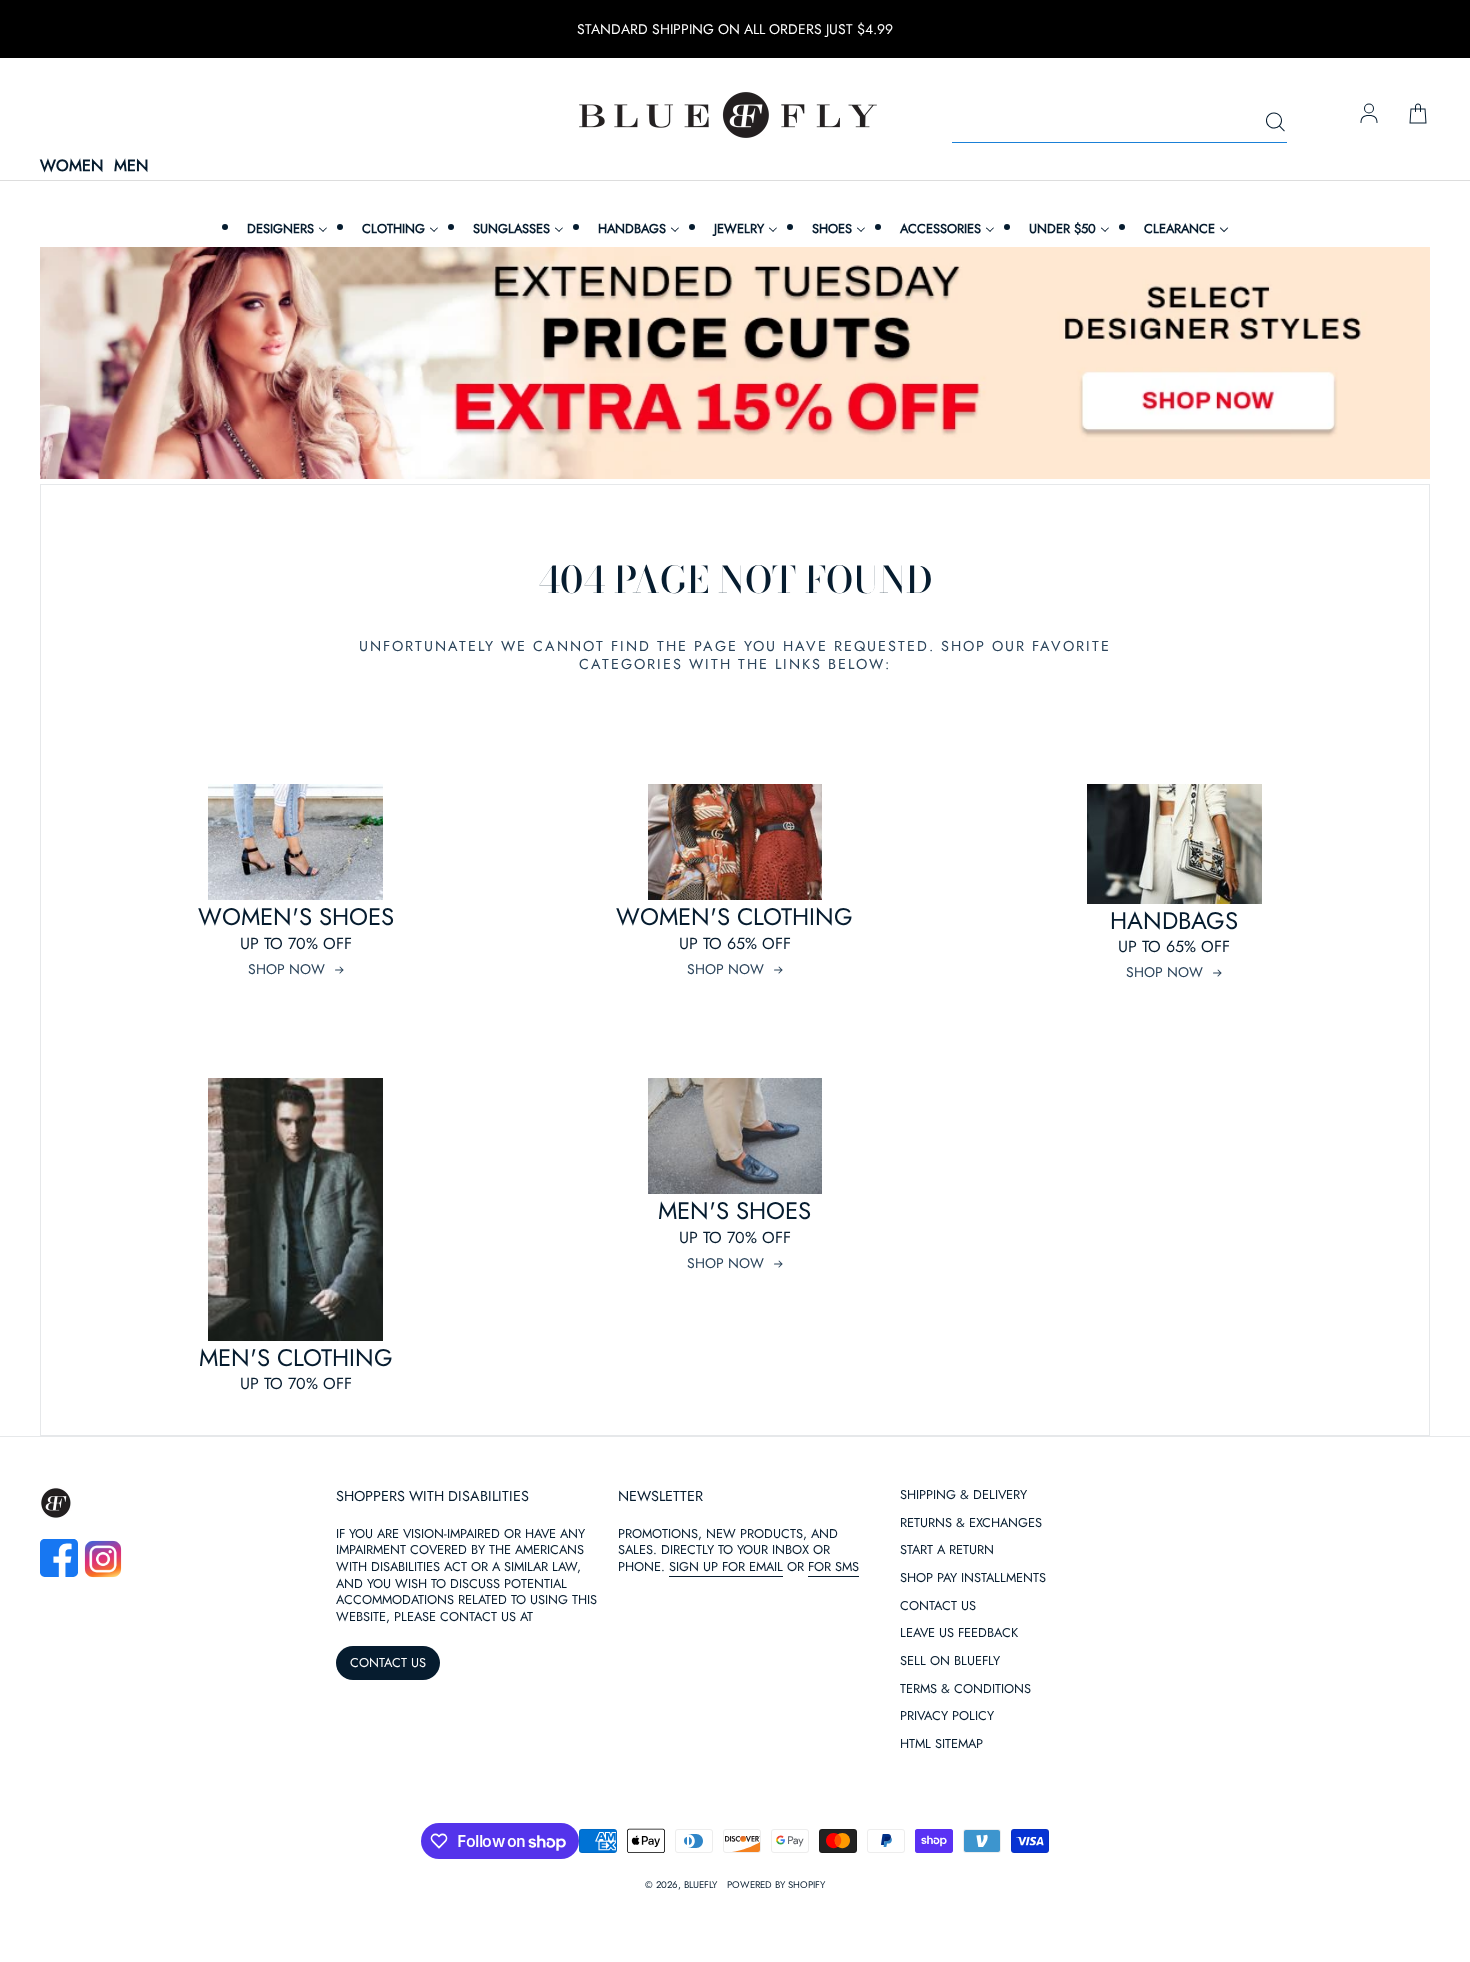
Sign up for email (726, 1566)
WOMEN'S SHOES (296, 916)
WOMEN (71, 166)
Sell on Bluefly (950, 1661)
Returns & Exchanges (971, 1523)
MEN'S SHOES (734, 1210)
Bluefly (700, 1885)
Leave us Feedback (959, 1633)
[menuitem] (285, 228)
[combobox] (1119, 123)
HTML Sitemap (941, 1744)
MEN (131, 166)
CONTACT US (388, 1662)
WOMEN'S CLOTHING (734, 916)
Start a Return (947, 1550)
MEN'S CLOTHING (296, 1357)
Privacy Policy (947, 1716)
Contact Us (938, 1606)
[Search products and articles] (1275, 123)
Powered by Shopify (776, 1885)
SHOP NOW (286, 969)
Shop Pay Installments (973, 1578)
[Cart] (1418, 115)
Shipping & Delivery (963, 1495)
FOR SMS (833, 1566)
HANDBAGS (1174, 920)
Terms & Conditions (965, 1689)
